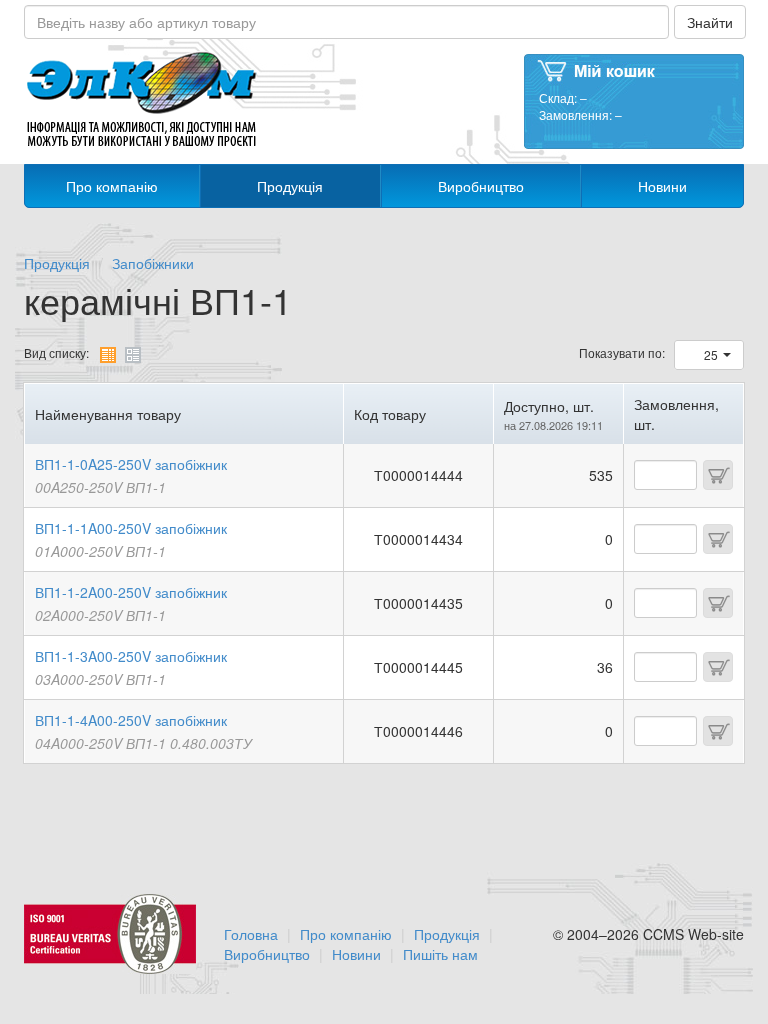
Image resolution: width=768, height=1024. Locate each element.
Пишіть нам (440, 954)
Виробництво (481, 186)
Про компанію (112, 186)
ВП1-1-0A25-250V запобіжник (131, 464)
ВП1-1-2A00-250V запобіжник (131, 592)
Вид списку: (56, 352)
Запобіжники (153, 263)
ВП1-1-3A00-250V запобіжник (131, 656)
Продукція (290, 186)
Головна (251, 934)
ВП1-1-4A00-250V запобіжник (131, 720)
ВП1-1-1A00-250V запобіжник (131, 528)
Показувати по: (622, 352)
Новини (662, 186)
